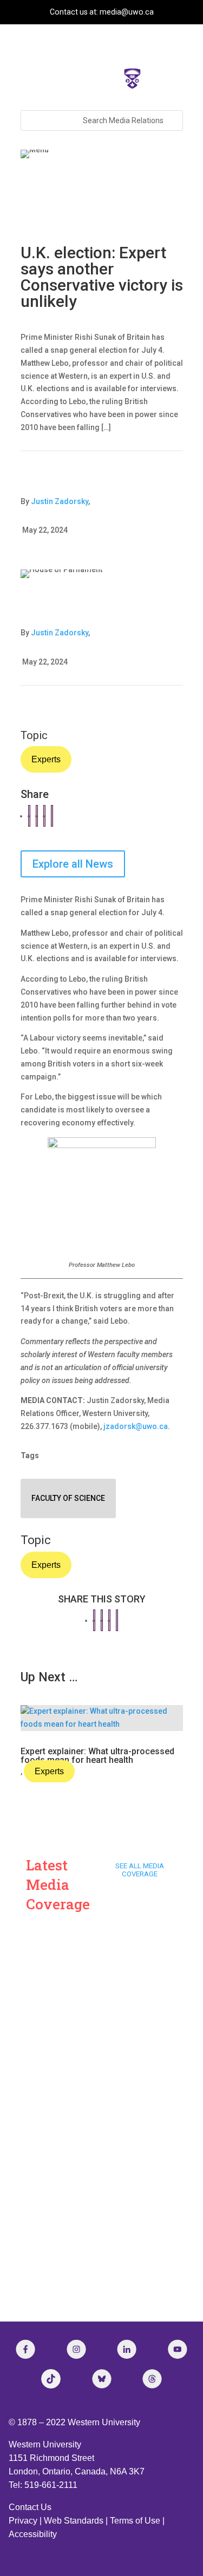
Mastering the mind (73, 2224)
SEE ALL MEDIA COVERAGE (140, 1870)
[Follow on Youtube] (178, 2349)
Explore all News (73, 864)
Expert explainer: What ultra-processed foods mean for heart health (97, 1756)
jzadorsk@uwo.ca (136, 1426)
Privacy (23, 2521)
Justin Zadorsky (60, 501)
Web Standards (74, 2521)
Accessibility (33, 2534)
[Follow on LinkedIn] (127, 2349)
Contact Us (30, 2507)
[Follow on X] (102, 2379)
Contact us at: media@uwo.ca (102, 12)
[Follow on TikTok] (51, 2379)
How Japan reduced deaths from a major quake (94, 2122)
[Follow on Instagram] (76, 2349)
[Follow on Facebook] (25, 2349)
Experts (46, 759)
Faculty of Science (68, 1498)
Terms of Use (135, 2521)
